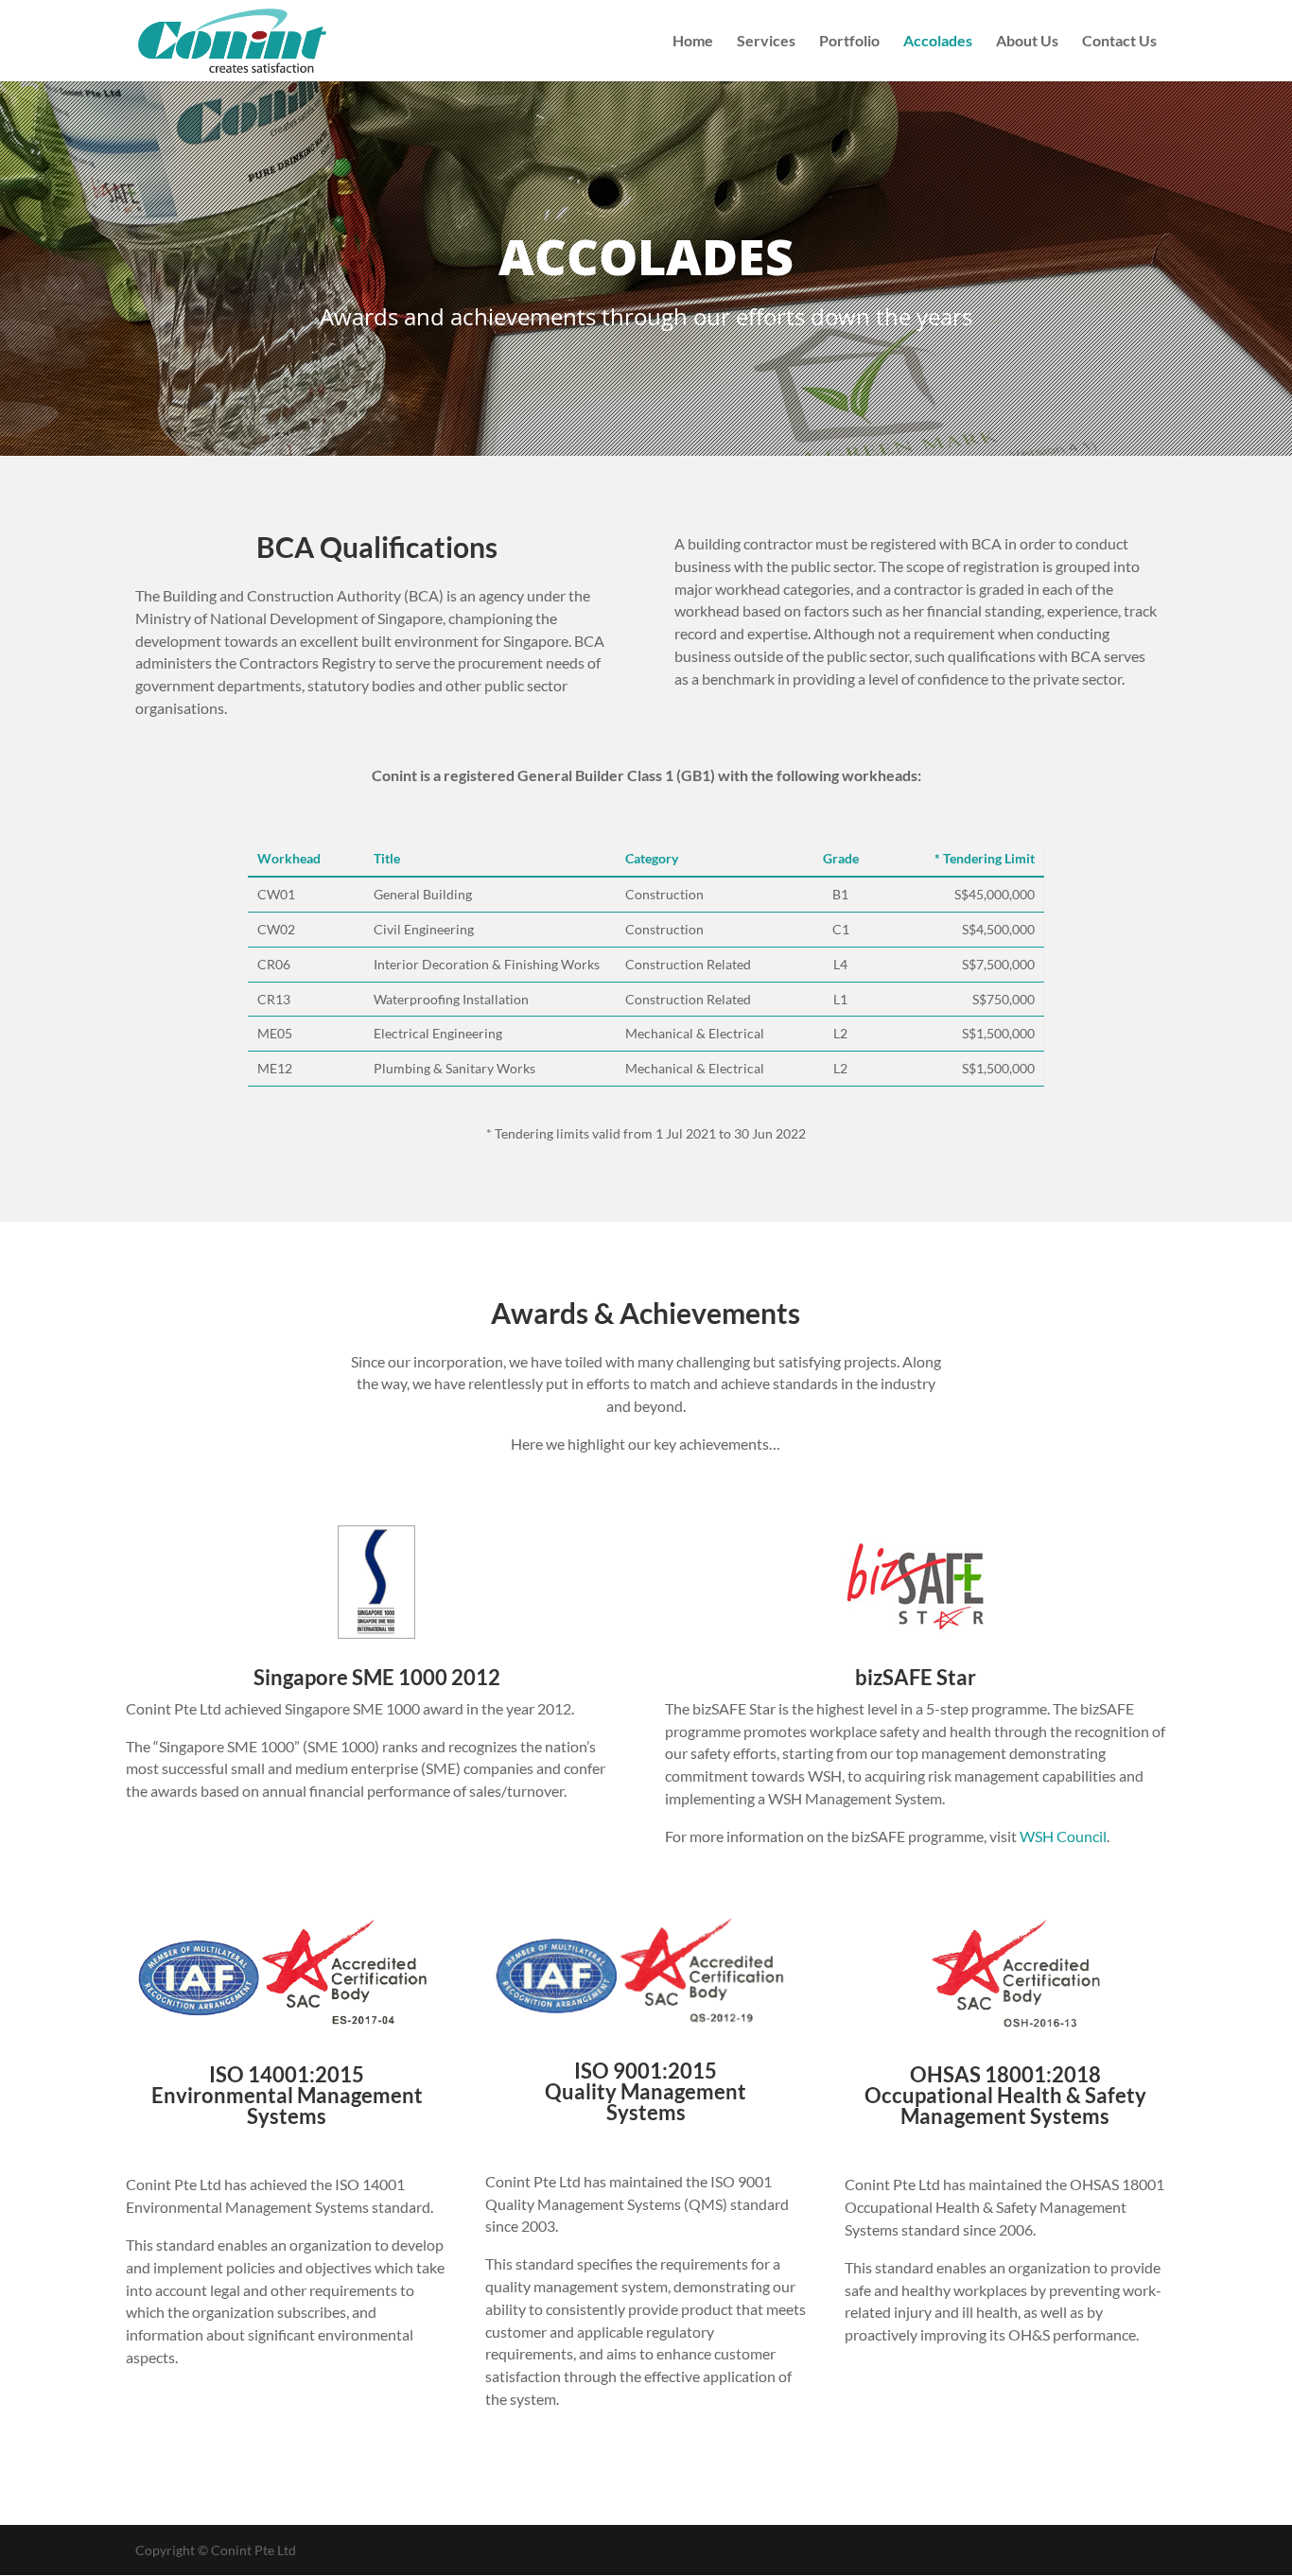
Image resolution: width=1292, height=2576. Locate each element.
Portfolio (849, 42)
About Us (1027, 42)
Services (766, 42)
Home (693, 42)
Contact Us (1119, 42)
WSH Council (1063, 1836)
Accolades (938, 42)
